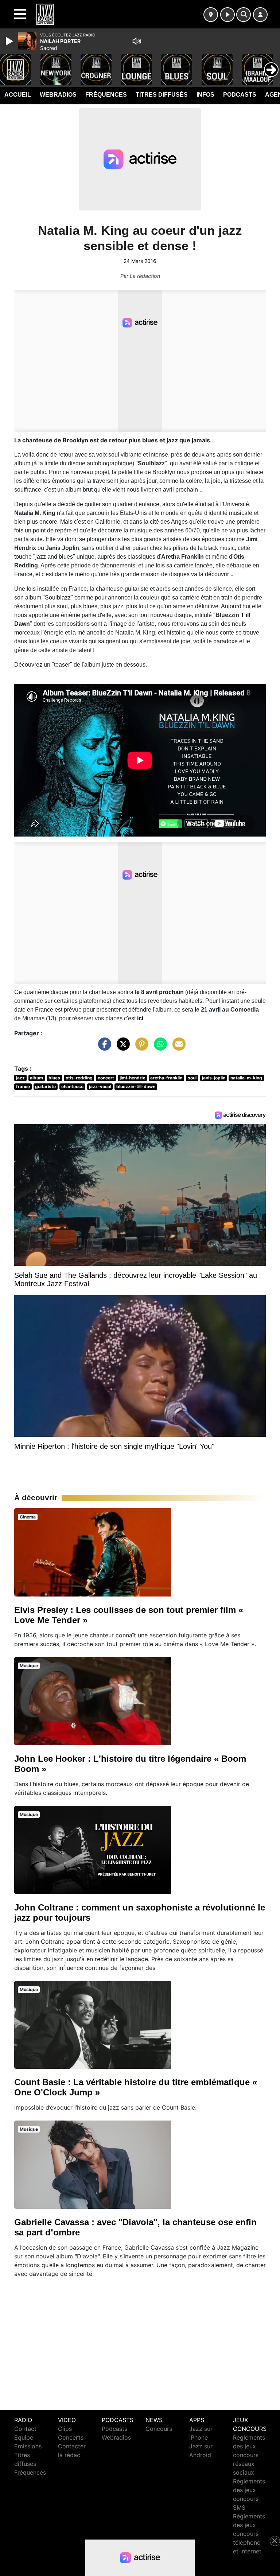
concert (106, 1078)
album (36, 1078)
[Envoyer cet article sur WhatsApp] (159, 1048)
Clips (65, 2429)
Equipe (24, 2437)
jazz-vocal (100, 1087)
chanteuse (72, 1087)
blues (54, 1078)
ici (140, 1018)
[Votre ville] (211, 15)
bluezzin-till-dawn (136, 1087)
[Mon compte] (260, 15)
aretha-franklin (166, 1078)
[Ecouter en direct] (227, 15)
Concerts (71, 2437)
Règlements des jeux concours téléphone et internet (249, 2534)
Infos (205, 95)
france (23, 1087)
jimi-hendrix (132, 1078)
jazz (20, 1078)
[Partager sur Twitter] (121, 1048)
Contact (25, 2429)
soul (192, 1078)
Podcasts (240, 95)
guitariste (45, 1087)
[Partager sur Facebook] (103, 1048)
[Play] (10, 41)
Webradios (58, 95)
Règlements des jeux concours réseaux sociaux (249, 2455)
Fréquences (106, 95)
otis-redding (79, 1078)
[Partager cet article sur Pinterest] (140, 1048)
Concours (159, 2429)
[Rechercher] (244, 15)
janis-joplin (214, 1078)
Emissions (28, 2446)
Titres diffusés (162, 95)
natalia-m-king (246, 1078)
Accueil (18, 95)
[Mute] (137, 41)
